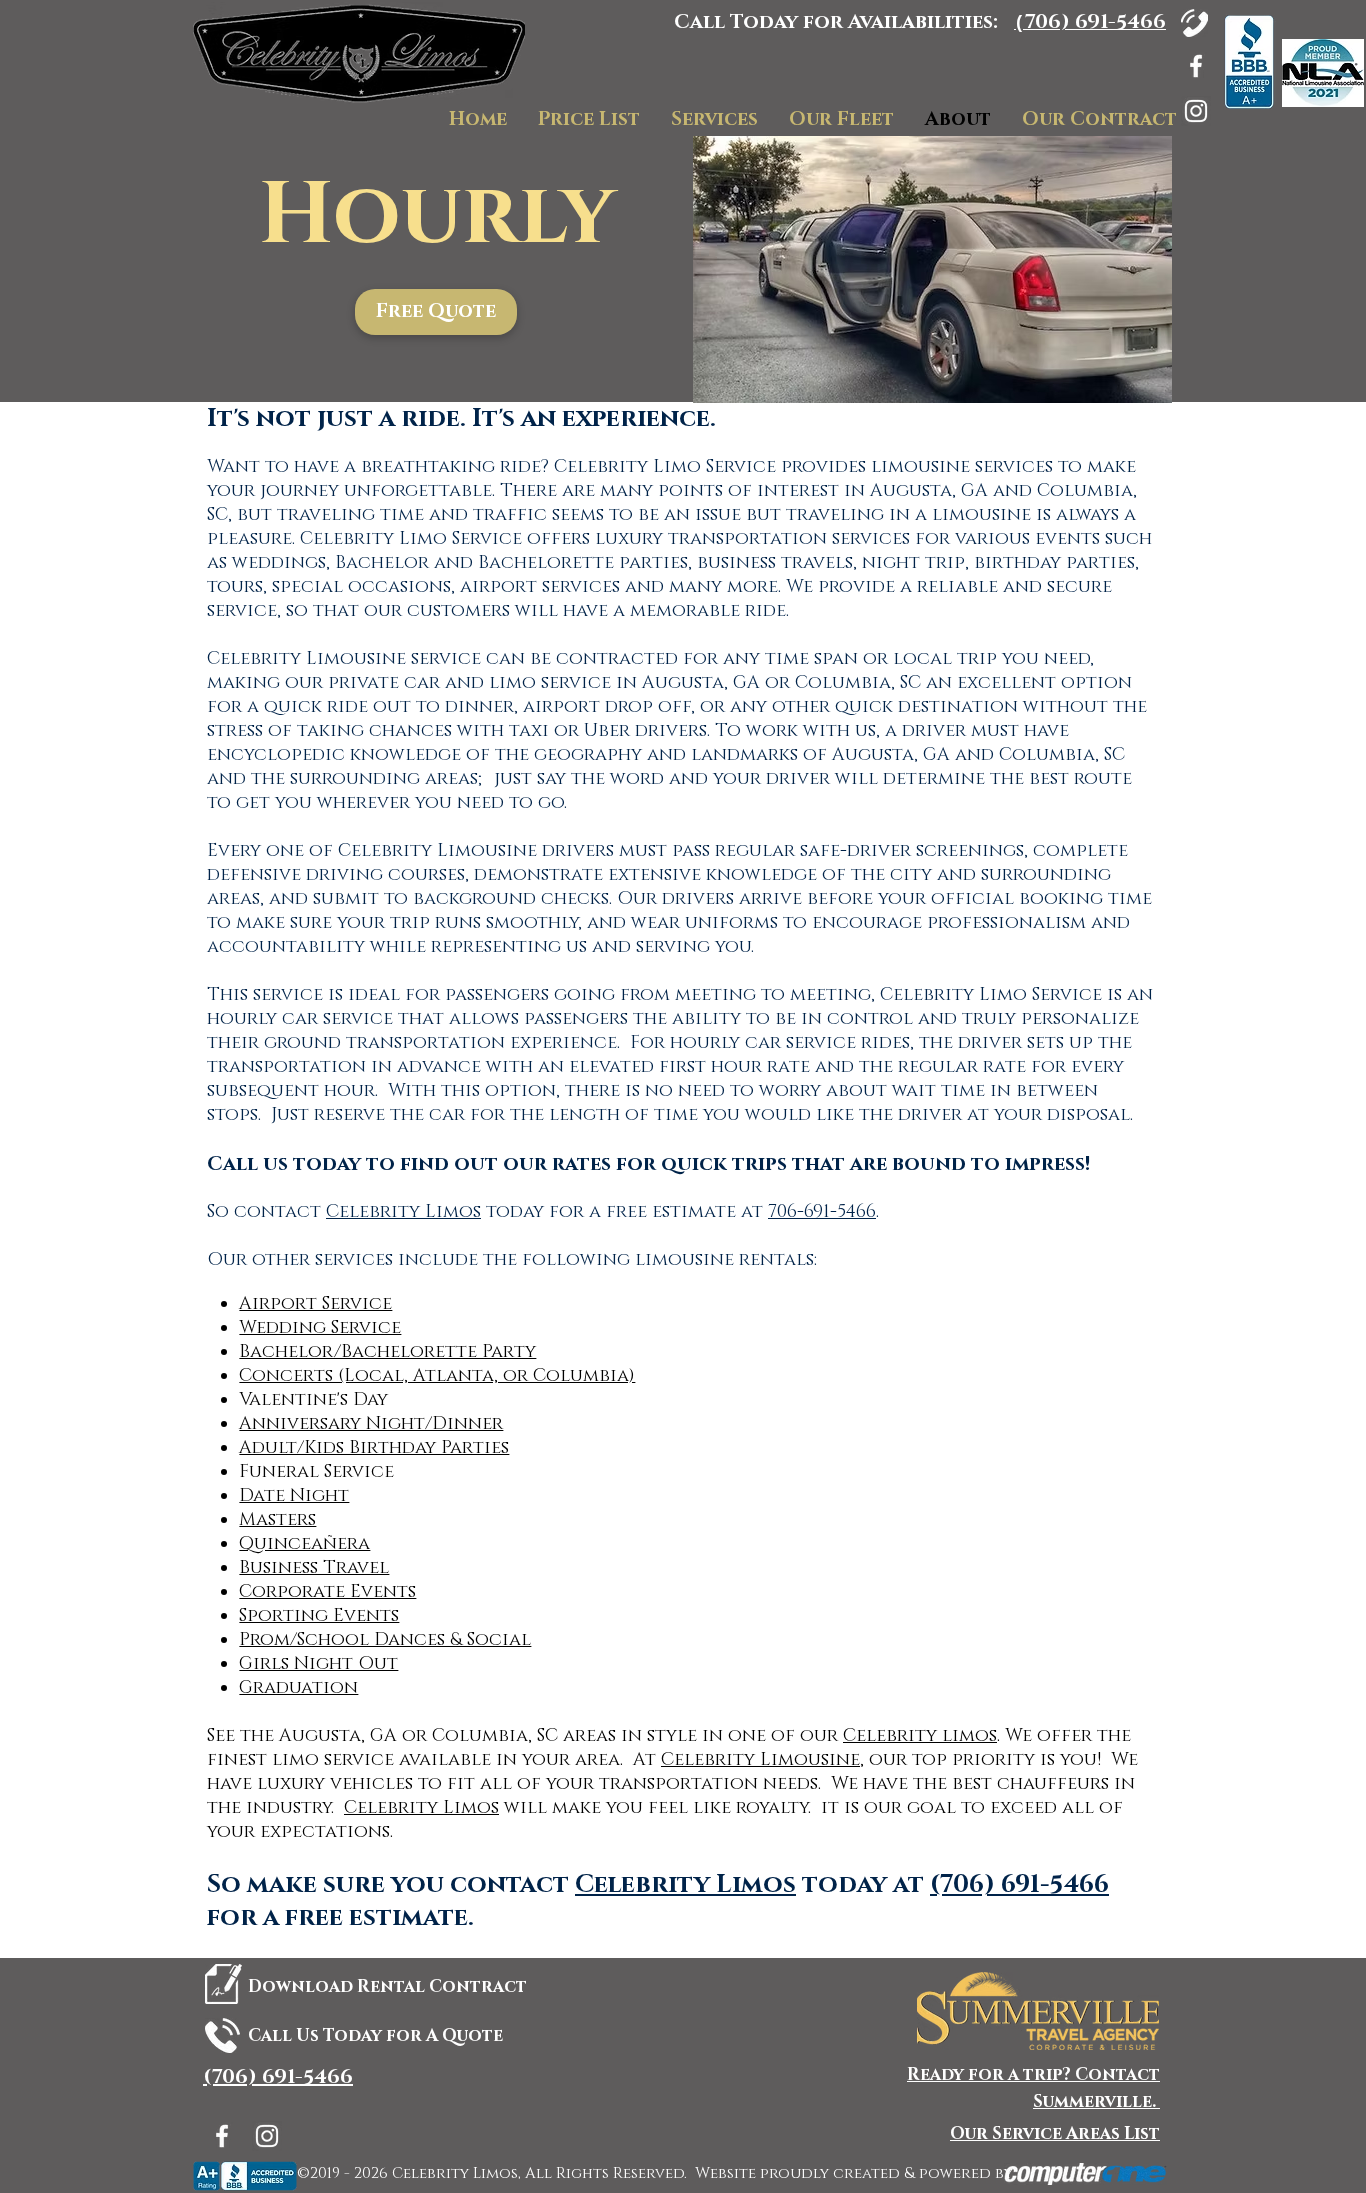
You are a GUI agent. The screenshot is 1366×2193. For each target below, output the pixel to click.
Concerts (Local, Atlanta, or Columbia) (437, 1376)
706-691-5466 (822, 1212)
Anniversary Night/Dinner (371, 1424)
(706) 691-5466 (1019, 1884)
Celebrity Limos (403, 1212)
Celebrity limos (920, 1736)
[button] (436, 312)
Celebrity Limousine (760, 1760)
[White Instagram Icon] (1196, 111)
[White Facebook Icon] (1196, 66)
